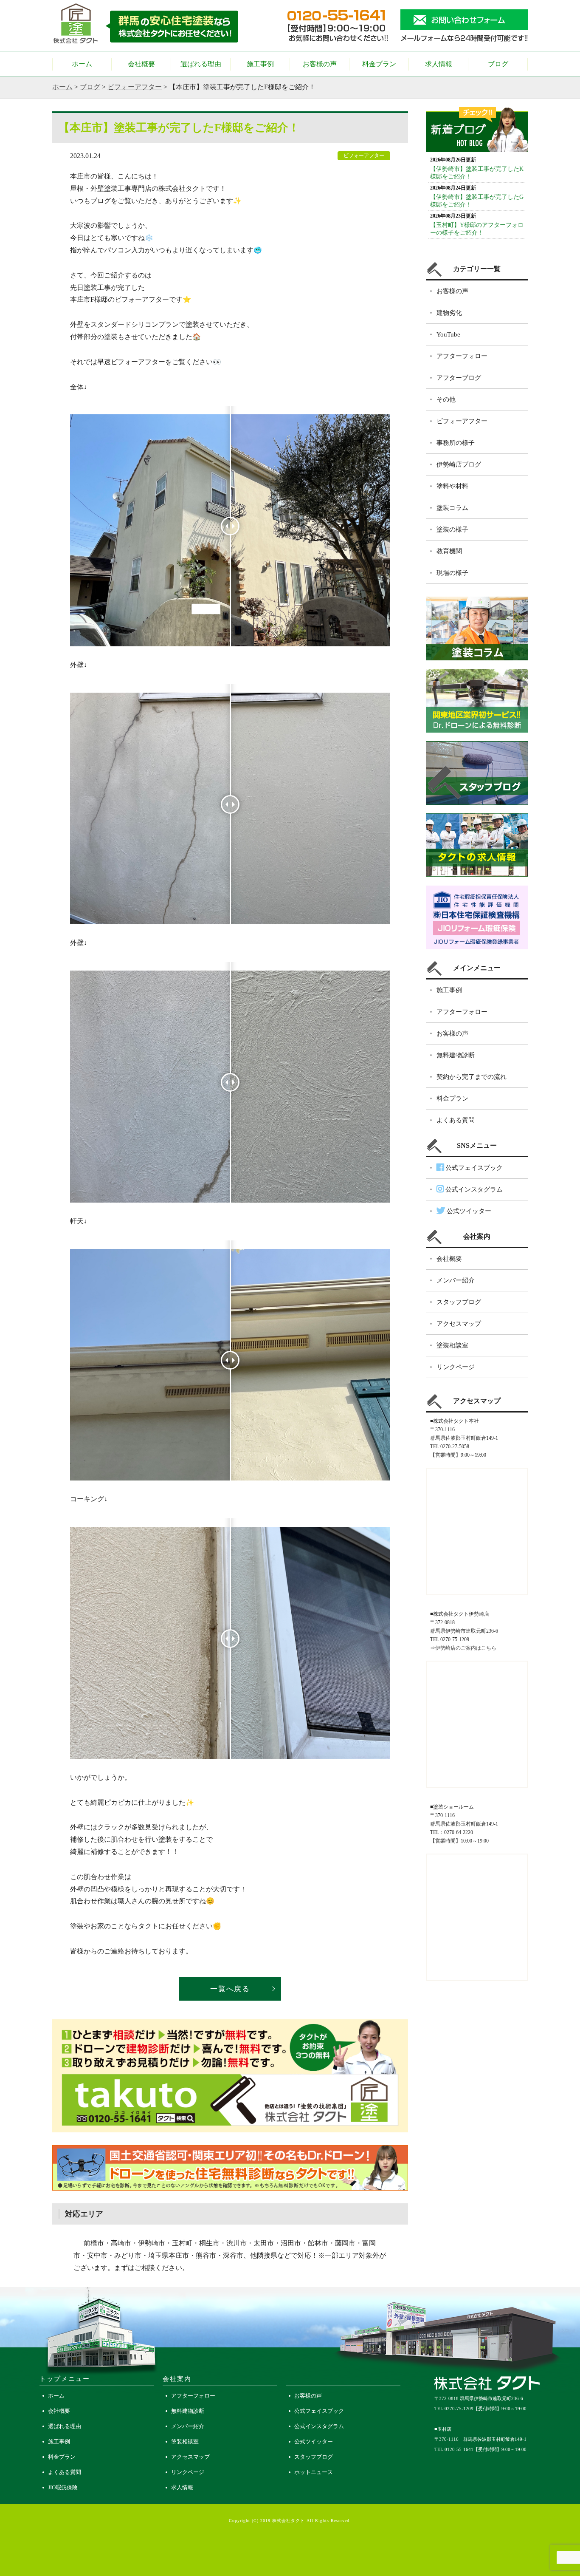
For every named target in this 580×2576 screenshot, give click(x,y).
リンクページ (456, 1367)
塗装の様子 (452, 529)
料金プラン (379, 64)
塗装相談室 (452, 1345)
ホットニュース (314, 2472)
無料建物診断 (456, 1055)
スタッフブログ (459, 1302)
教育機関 (449, 551)
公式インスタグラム (473, 1189)
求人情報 (439, 64)
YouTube (448, 334)
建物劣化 (449, 313)
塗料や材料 (452, 486)
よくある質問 (456, 1120)
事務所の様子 (456, 443)
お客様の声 (320, 64)
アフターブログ (459, 378)
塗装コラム (452, 508)
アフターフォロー (462, 356)
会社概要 (141, 64)
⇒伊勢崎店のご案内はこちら (463, 1648)
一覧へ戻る (230, 1989)
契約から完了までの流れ (472, 1077)
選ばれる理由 (201, 64)
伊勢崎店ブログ (459, 464)
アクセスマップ (459, 1324)
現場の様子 (452, 573)
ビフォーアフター (135, 87)
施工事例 (260, 64)
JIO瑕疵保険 (63, 2487)
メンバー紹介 (456, 1280)
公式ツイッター (468, 1211)
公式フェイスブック (473, 1168)
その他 (446, 399)
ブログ (498, 64)
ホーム (82, 64)
